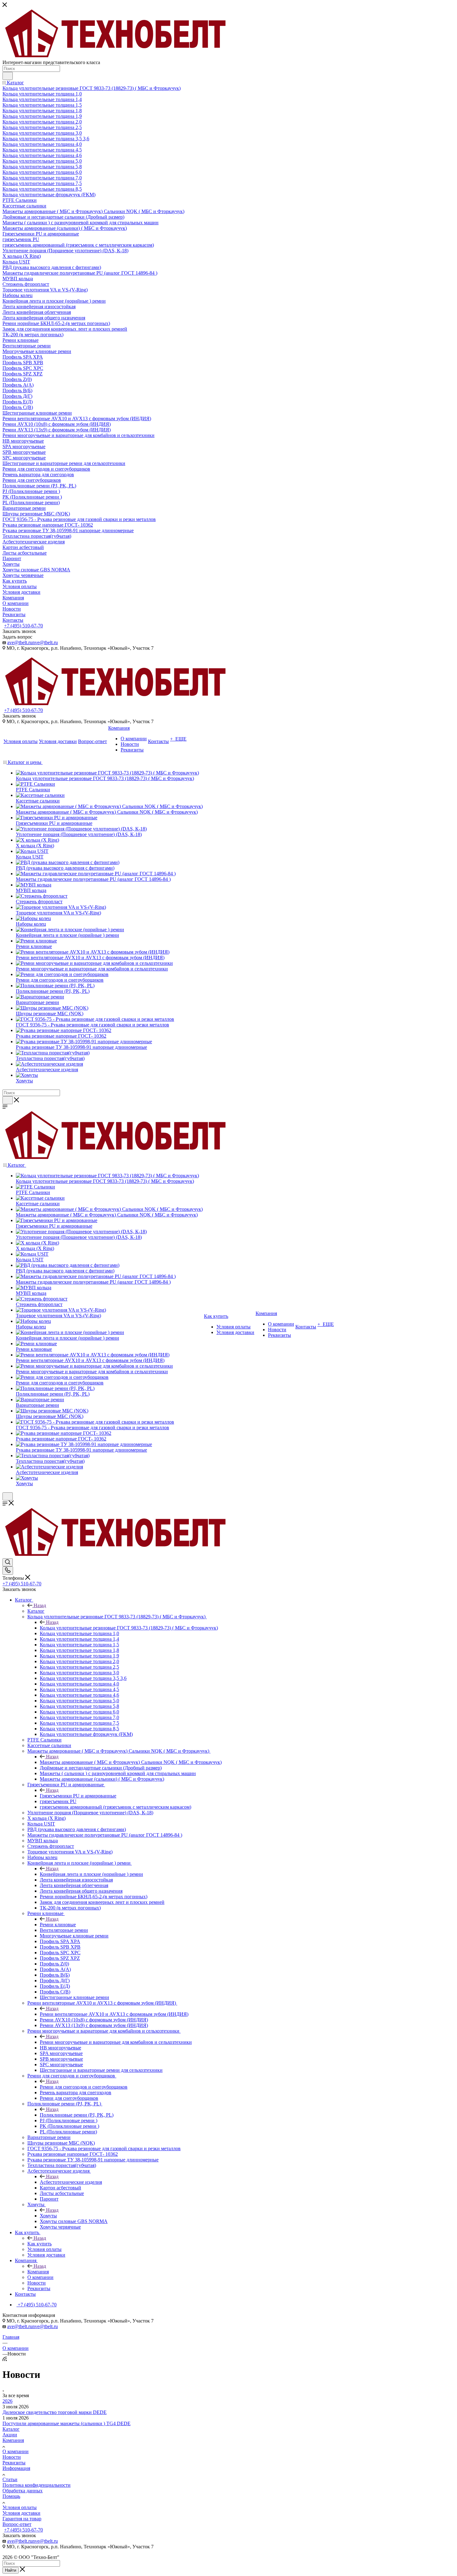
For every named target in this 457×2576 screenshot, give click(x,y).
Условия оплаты (20, 2507)
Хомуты (48, 2216)
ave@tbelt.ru (20, 642)
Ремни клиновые (58, 1925)
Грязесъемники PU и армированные (78, 1796)
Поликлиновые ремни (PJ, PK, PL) (77, 2115)
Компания (38, 2272)
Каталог (36, 1611)
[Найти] (8, 76)
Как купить (39, 2244)
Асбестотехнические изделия (71, 2182)
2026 (7, 2401)
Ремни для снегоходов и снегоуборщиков (84, 2087)
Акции (10, 2435)
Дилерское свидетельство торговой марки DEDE (55, 2412)
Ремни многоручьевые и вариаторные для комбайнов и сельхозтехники (116, 2042)
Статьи (10, 2479)
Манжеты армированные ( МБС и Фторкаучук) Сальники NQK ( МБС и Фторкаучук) (131, 1762)
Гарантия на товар (22, 2519)
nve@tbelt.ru (45, 642)
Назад (40, 1605)
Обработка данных (23, 2491)
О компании (16, 2451)
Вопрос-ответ (17, 2524)
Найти (11, 2570)
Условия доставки (21, 2513)
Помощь (11, 2496)
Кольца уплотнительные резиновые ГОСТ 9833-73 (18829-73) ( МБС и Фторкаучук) (129, 1628)
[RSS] (5, 2359)
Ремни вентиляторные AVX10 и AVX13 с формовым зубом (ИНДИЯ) (114, 2014)
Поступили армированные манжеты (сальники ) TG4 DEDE (67, 2423)
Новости (12, 2457)
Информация (16, 2468)
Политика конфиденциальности (37, 2485)
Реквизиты (14, 2463)
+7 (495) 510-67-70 (23, 626)
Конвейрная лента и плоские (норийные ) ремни (91, 1874)
